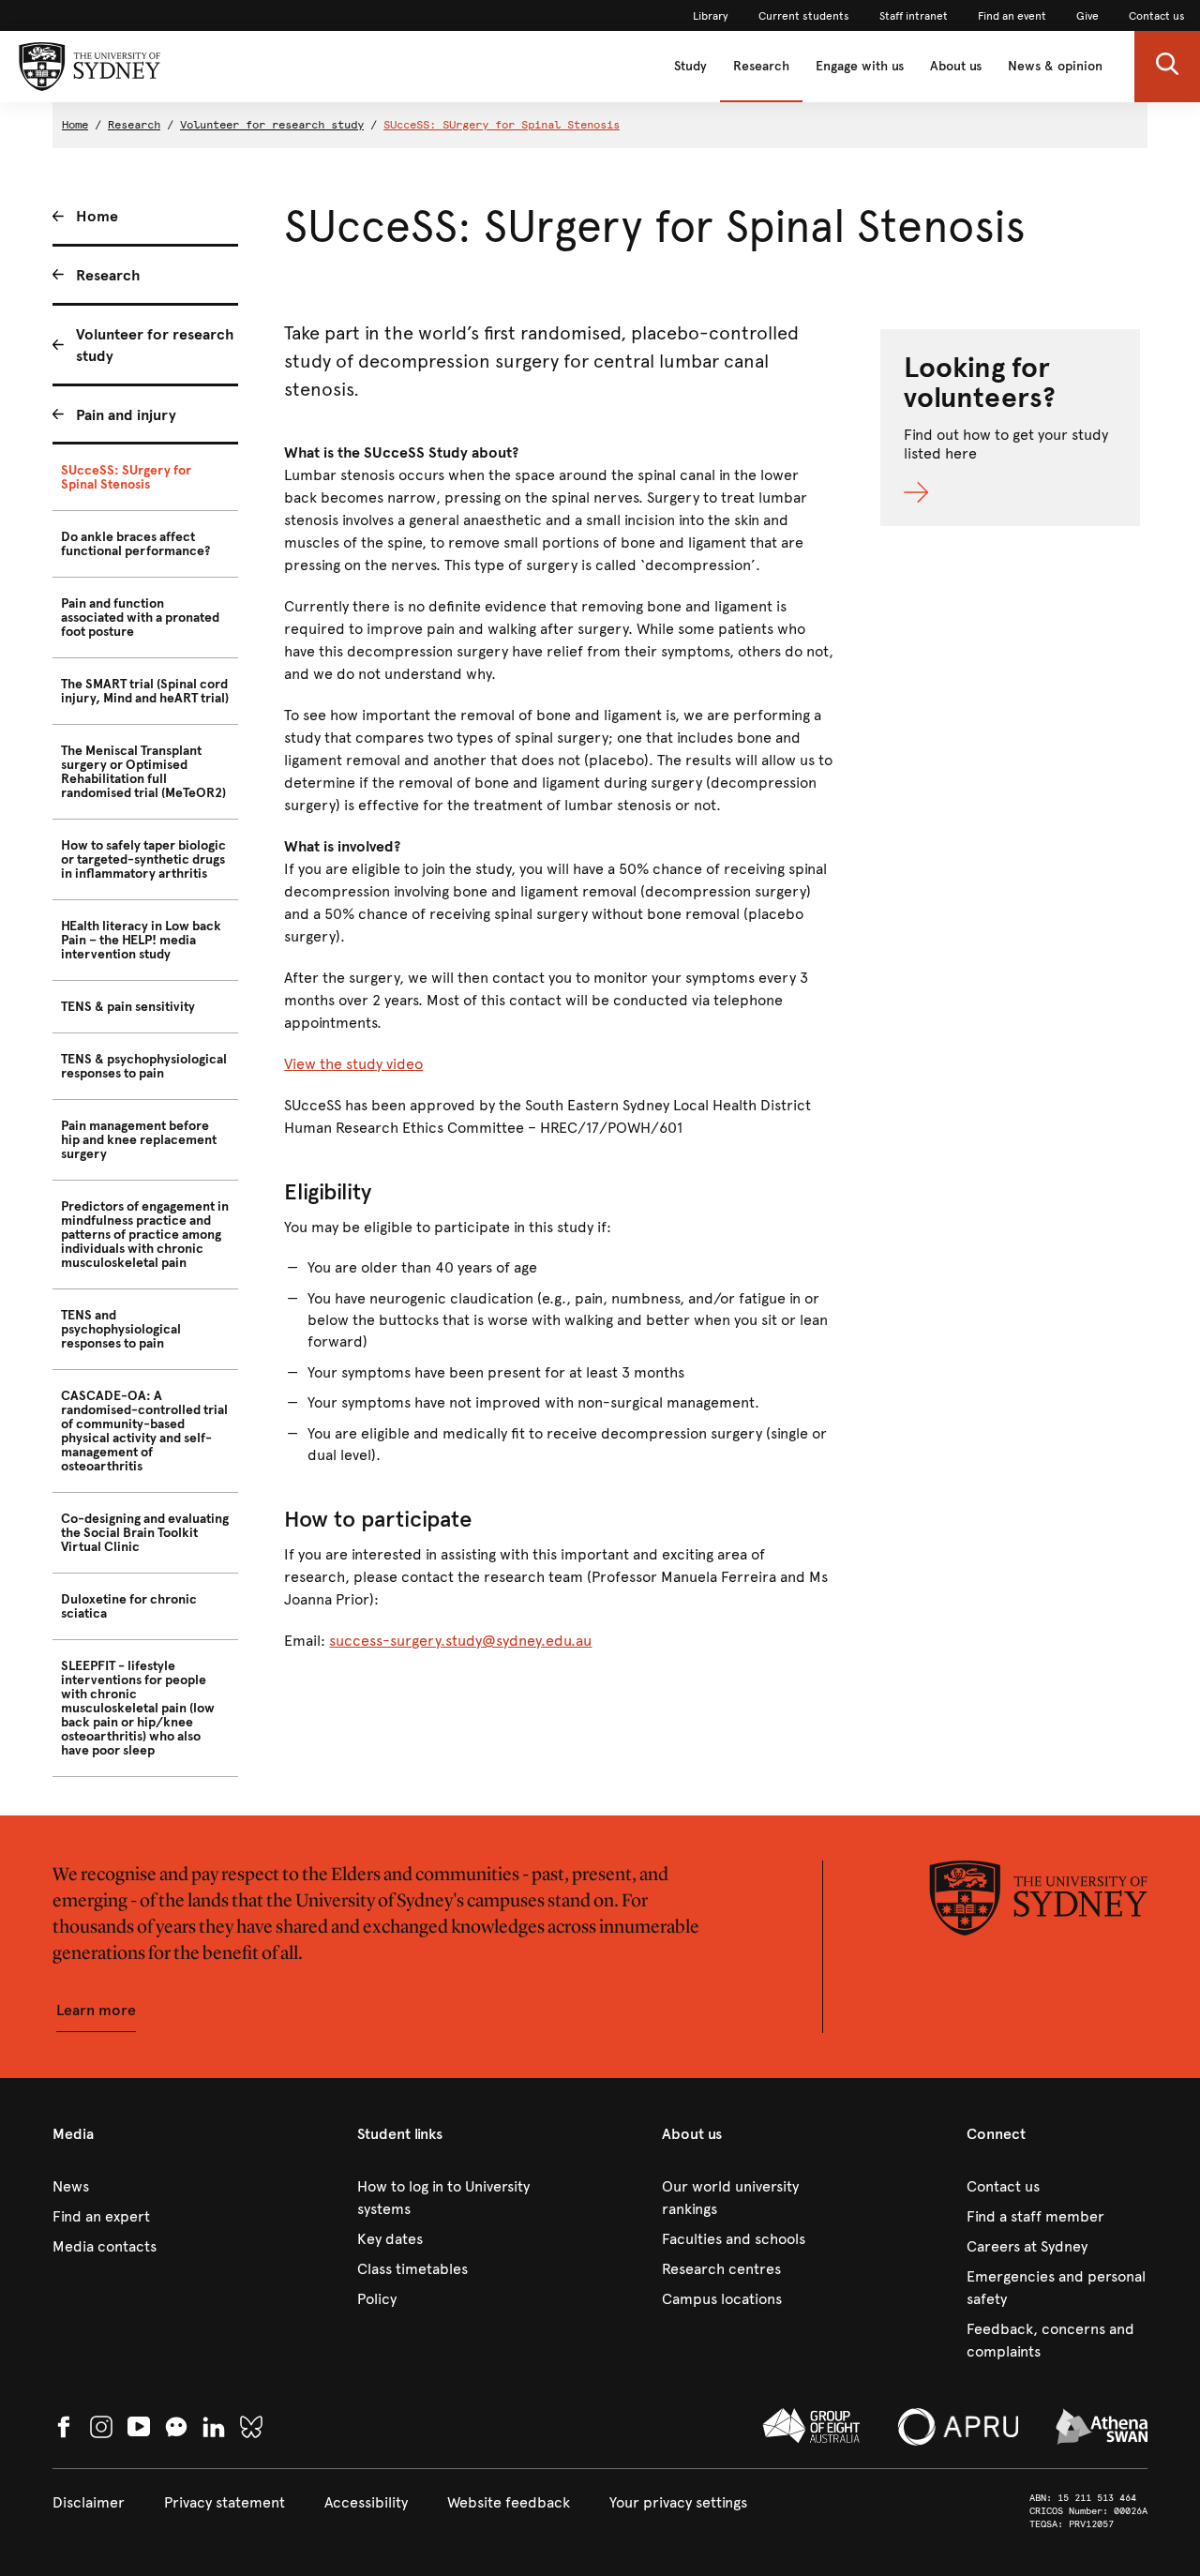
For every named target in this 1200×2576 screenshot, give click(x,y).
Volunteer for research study (272, 125)
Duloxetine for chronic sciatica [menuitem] (129, 1606)
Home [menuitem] (97, 216)
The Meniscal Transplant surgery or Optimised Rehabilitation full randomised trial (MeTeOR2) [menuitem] (143, 772)
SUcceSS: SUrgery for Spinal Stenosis (502, 125)
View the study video (353, 1064)
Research (761, 66)
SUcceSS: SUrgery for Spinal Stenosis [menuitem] (126, 477)
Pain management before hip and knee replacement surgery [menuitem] (139, 1140)
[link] (711, 16)
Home (75, 125)
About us (956, 66)
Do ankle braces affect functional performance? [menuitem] (135, 544)
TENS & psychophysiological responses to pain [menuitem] (144, 1066)
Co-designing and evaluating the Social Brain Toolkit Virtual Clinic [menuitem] (145, 1533)
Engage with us (860, 66)
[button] (1167, 67)
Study (690, 66)
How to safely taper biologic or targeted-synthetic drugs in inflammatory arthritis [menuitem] (143, 859)
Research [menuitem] (108, 275)
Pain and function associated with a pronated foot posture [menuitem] (140, 618)
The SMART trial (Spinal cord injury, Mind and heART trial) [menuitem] (145, 691)
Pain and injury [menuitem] (126, 415)
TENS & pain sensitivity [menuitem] (128, 1007)
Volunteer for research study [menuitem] (155, 345)
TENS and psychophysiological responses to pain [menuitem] (121, 1329)
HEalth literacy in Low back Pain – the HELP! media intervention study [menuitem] (141, 940)
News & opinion (1055, 66)
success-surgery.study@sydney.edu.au (460, 1641)
